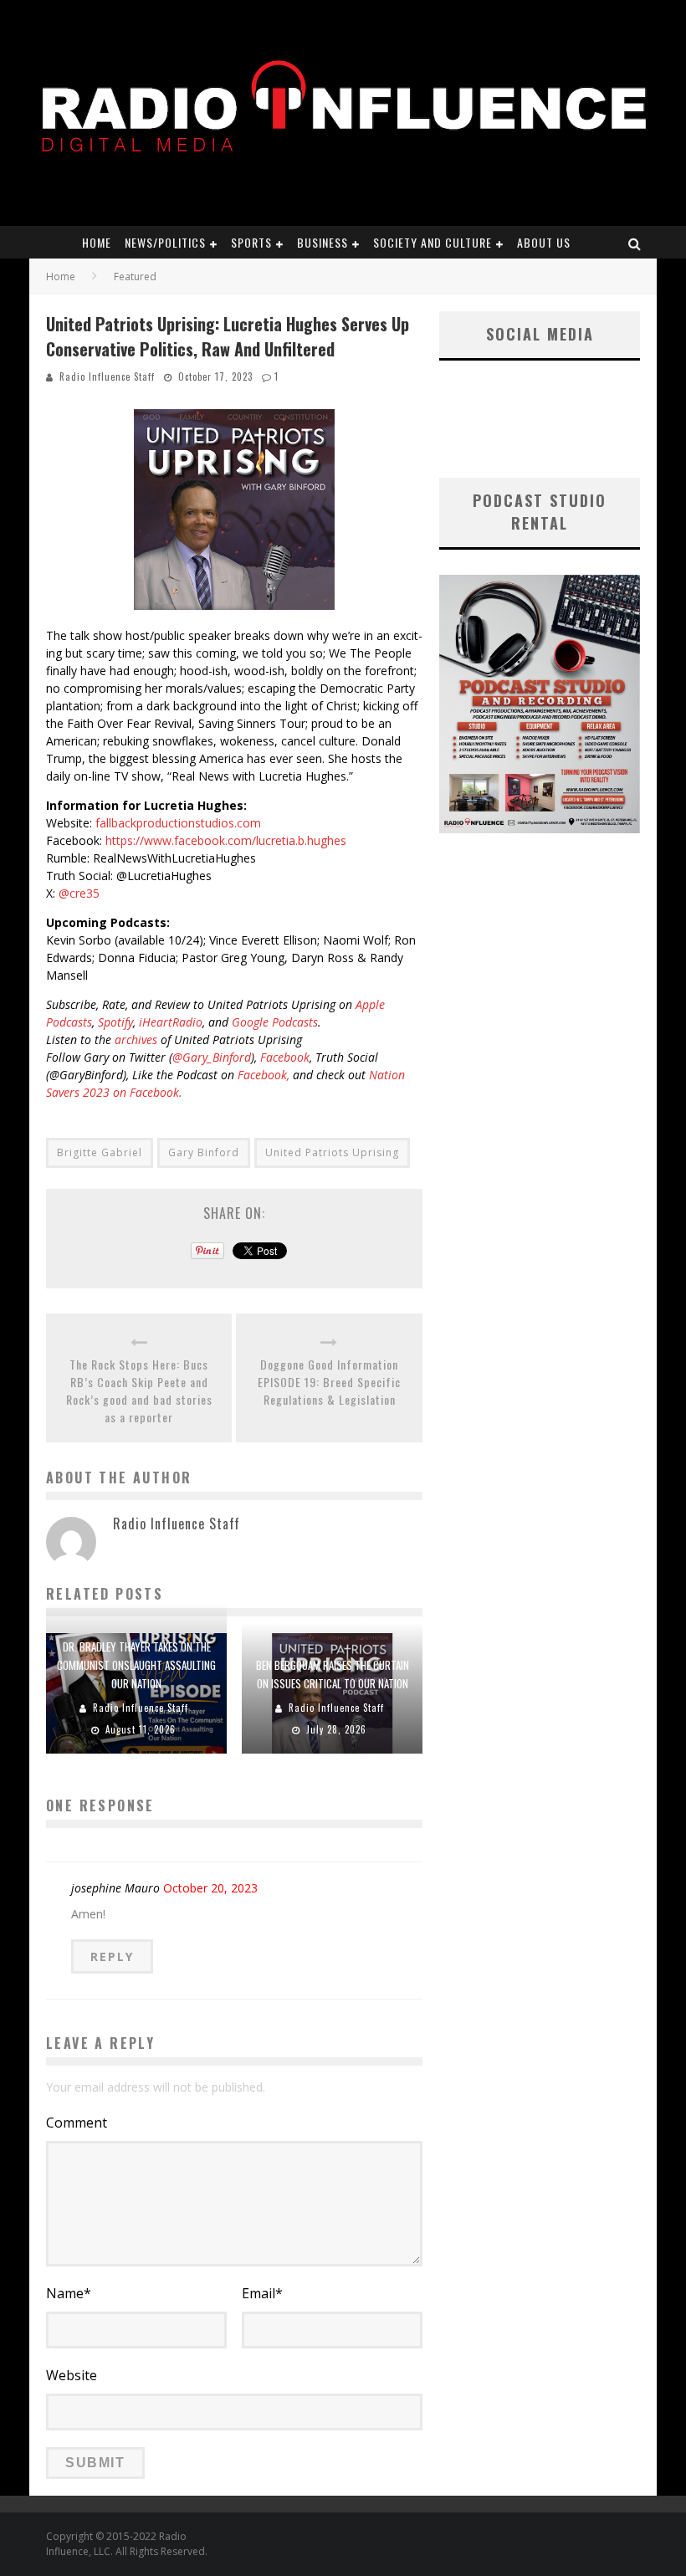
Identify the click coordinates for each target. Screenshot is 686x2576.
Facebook (285, 1057)
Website (72, 2375)
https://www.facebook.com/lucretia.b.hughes (226, 840)
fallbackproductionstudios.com (178, 823)
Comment (77, 2123)
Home (97, 242)
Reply (112, 1956)
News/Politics (165, 242)
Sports (251, 242)
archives (136, 1040)
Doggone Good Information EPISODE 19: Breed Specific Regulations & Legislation (329, 1382)
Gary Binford (204, 1152)
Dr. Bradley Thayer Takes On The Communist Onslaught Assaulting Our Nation (136, 1665)
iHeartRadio (171, 1022)
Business (323, 242)
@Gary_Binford (212, 1057)
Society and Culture (433, 242)
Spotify (115, 1022)
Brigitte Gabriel (100, 1152)
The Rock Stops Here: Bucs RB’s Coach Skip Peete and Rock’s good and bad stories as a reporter (139, 1390)
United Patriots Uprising (332, 1152)
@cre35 (79, 893)
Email (262, 2293)
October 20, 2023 (210, 1888)
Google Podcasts (275, 1022)
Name (69, 2293)
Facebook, (264, 1075)
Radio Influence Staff (107, 376)
